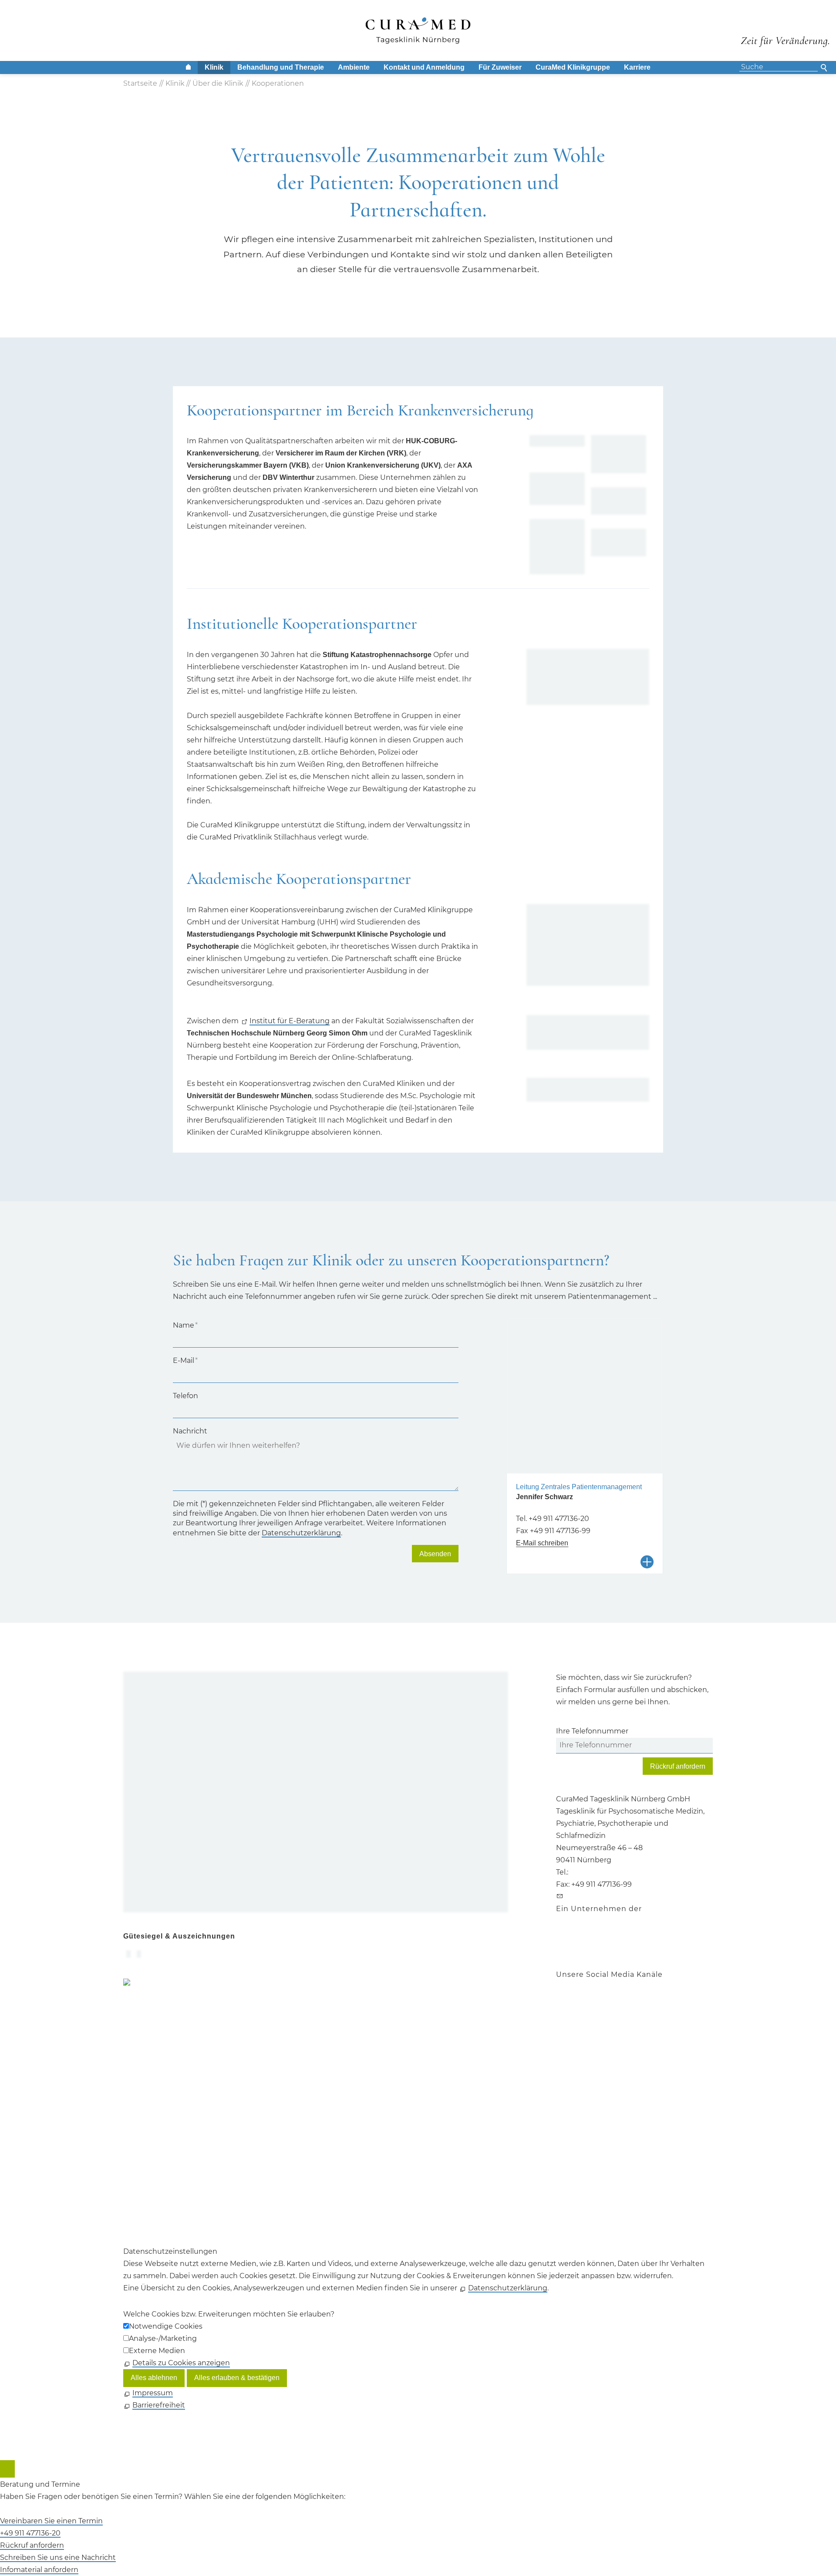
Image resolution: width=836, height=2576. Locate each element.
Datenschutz (146, 2117)
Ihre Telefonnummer (592, 1731)
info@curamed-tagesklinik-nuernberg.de (637, 1897)
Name (185, 1325)
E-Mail (185, 1360)
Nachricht (190, 1431)
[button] (557, 2006)
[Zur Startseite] (418, 30)
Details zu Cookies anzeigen (181, 2363)
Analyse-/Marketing (163, 2338)
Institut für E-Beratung (290, 1021)
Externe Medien (157, 2351)
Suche (825, 67)
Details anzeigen (649, 1562)
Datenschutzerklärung (301, 1533)
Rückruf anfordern (678, 1766)
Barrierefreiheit (150, 2142)
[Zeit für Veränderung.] (785, 34)
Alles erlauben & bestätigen (237, 2378)
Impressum (143, 2105)
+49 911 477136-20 (559, 1519)
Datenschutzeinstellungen (170, 2129)
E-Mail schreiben (542, 1543)
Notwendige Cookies (166, 2326)
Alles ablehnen (154, 2378)
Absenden (435, 1554)
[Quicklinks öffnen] (7, 2469)
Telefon (185, 1396)
